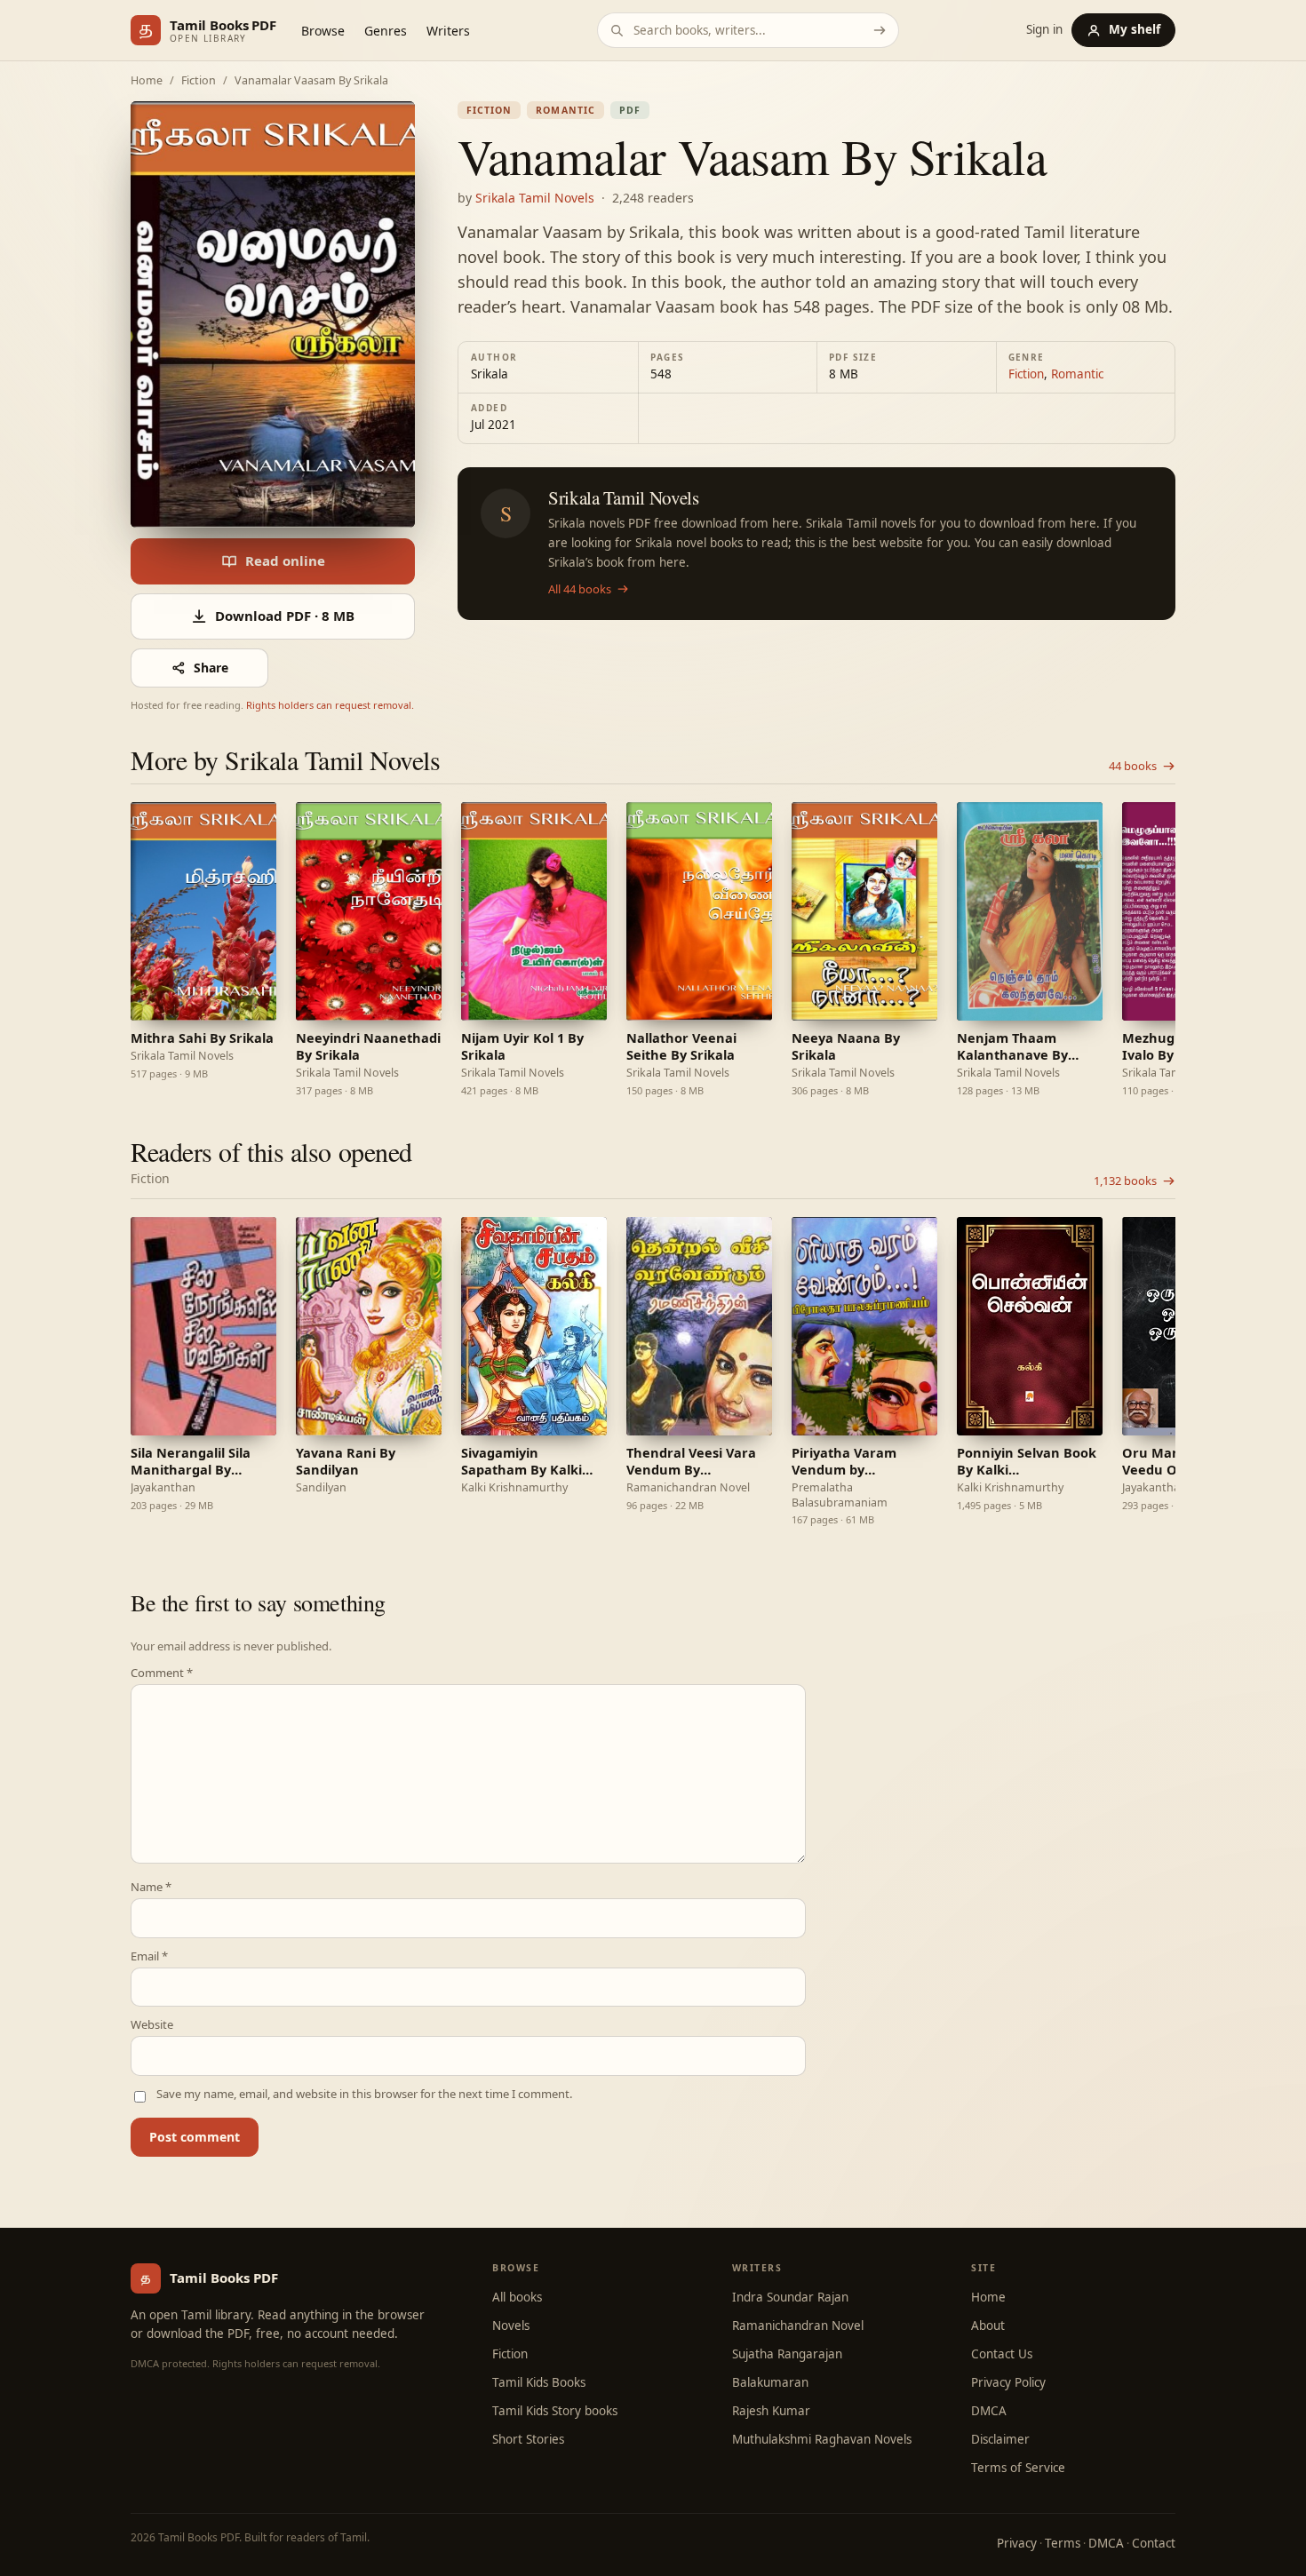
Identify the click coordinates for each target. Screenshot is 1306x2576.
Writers (448, 31)
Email (149, 1956)
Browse (323, 31)
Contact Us (1002, 2354)
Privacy (1017, 2543)
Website (152, 2025)
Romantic (565, 110)
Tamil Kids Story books (555, 2411)
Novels (511, 2326)
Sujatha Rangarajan (787, 2354)
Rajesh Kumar (771, 2411)
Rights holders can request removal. (330, 705)
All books (517, 2297)
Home (147, 81)
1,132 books (1125, 1181)
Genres (386, 31)
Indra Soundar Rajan (790, 2297)
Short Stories (528, 2439)
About (988, 2326)
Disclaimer (1000, 2439)
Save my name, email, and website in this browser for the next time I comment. (364, 2094)
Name (151, 1887)
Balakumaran (770, 2382)
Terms (1063, 2543)
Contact (1154, 2543)
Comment (162, 1673)
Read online (285, 561)
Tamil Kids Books (539, 2382)
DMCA (989, 2411)
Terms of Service (1018, 2468)
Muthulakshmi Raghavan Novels (822, 2439)
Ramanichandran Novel (798, 2326)
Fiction (199, 81)
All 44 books (580, 589)
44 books (1133, 766)
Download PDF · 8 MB (285, 616)
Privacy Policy (1008, 2382)
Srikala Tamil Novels (535, 198)
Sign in (1044, 30)
